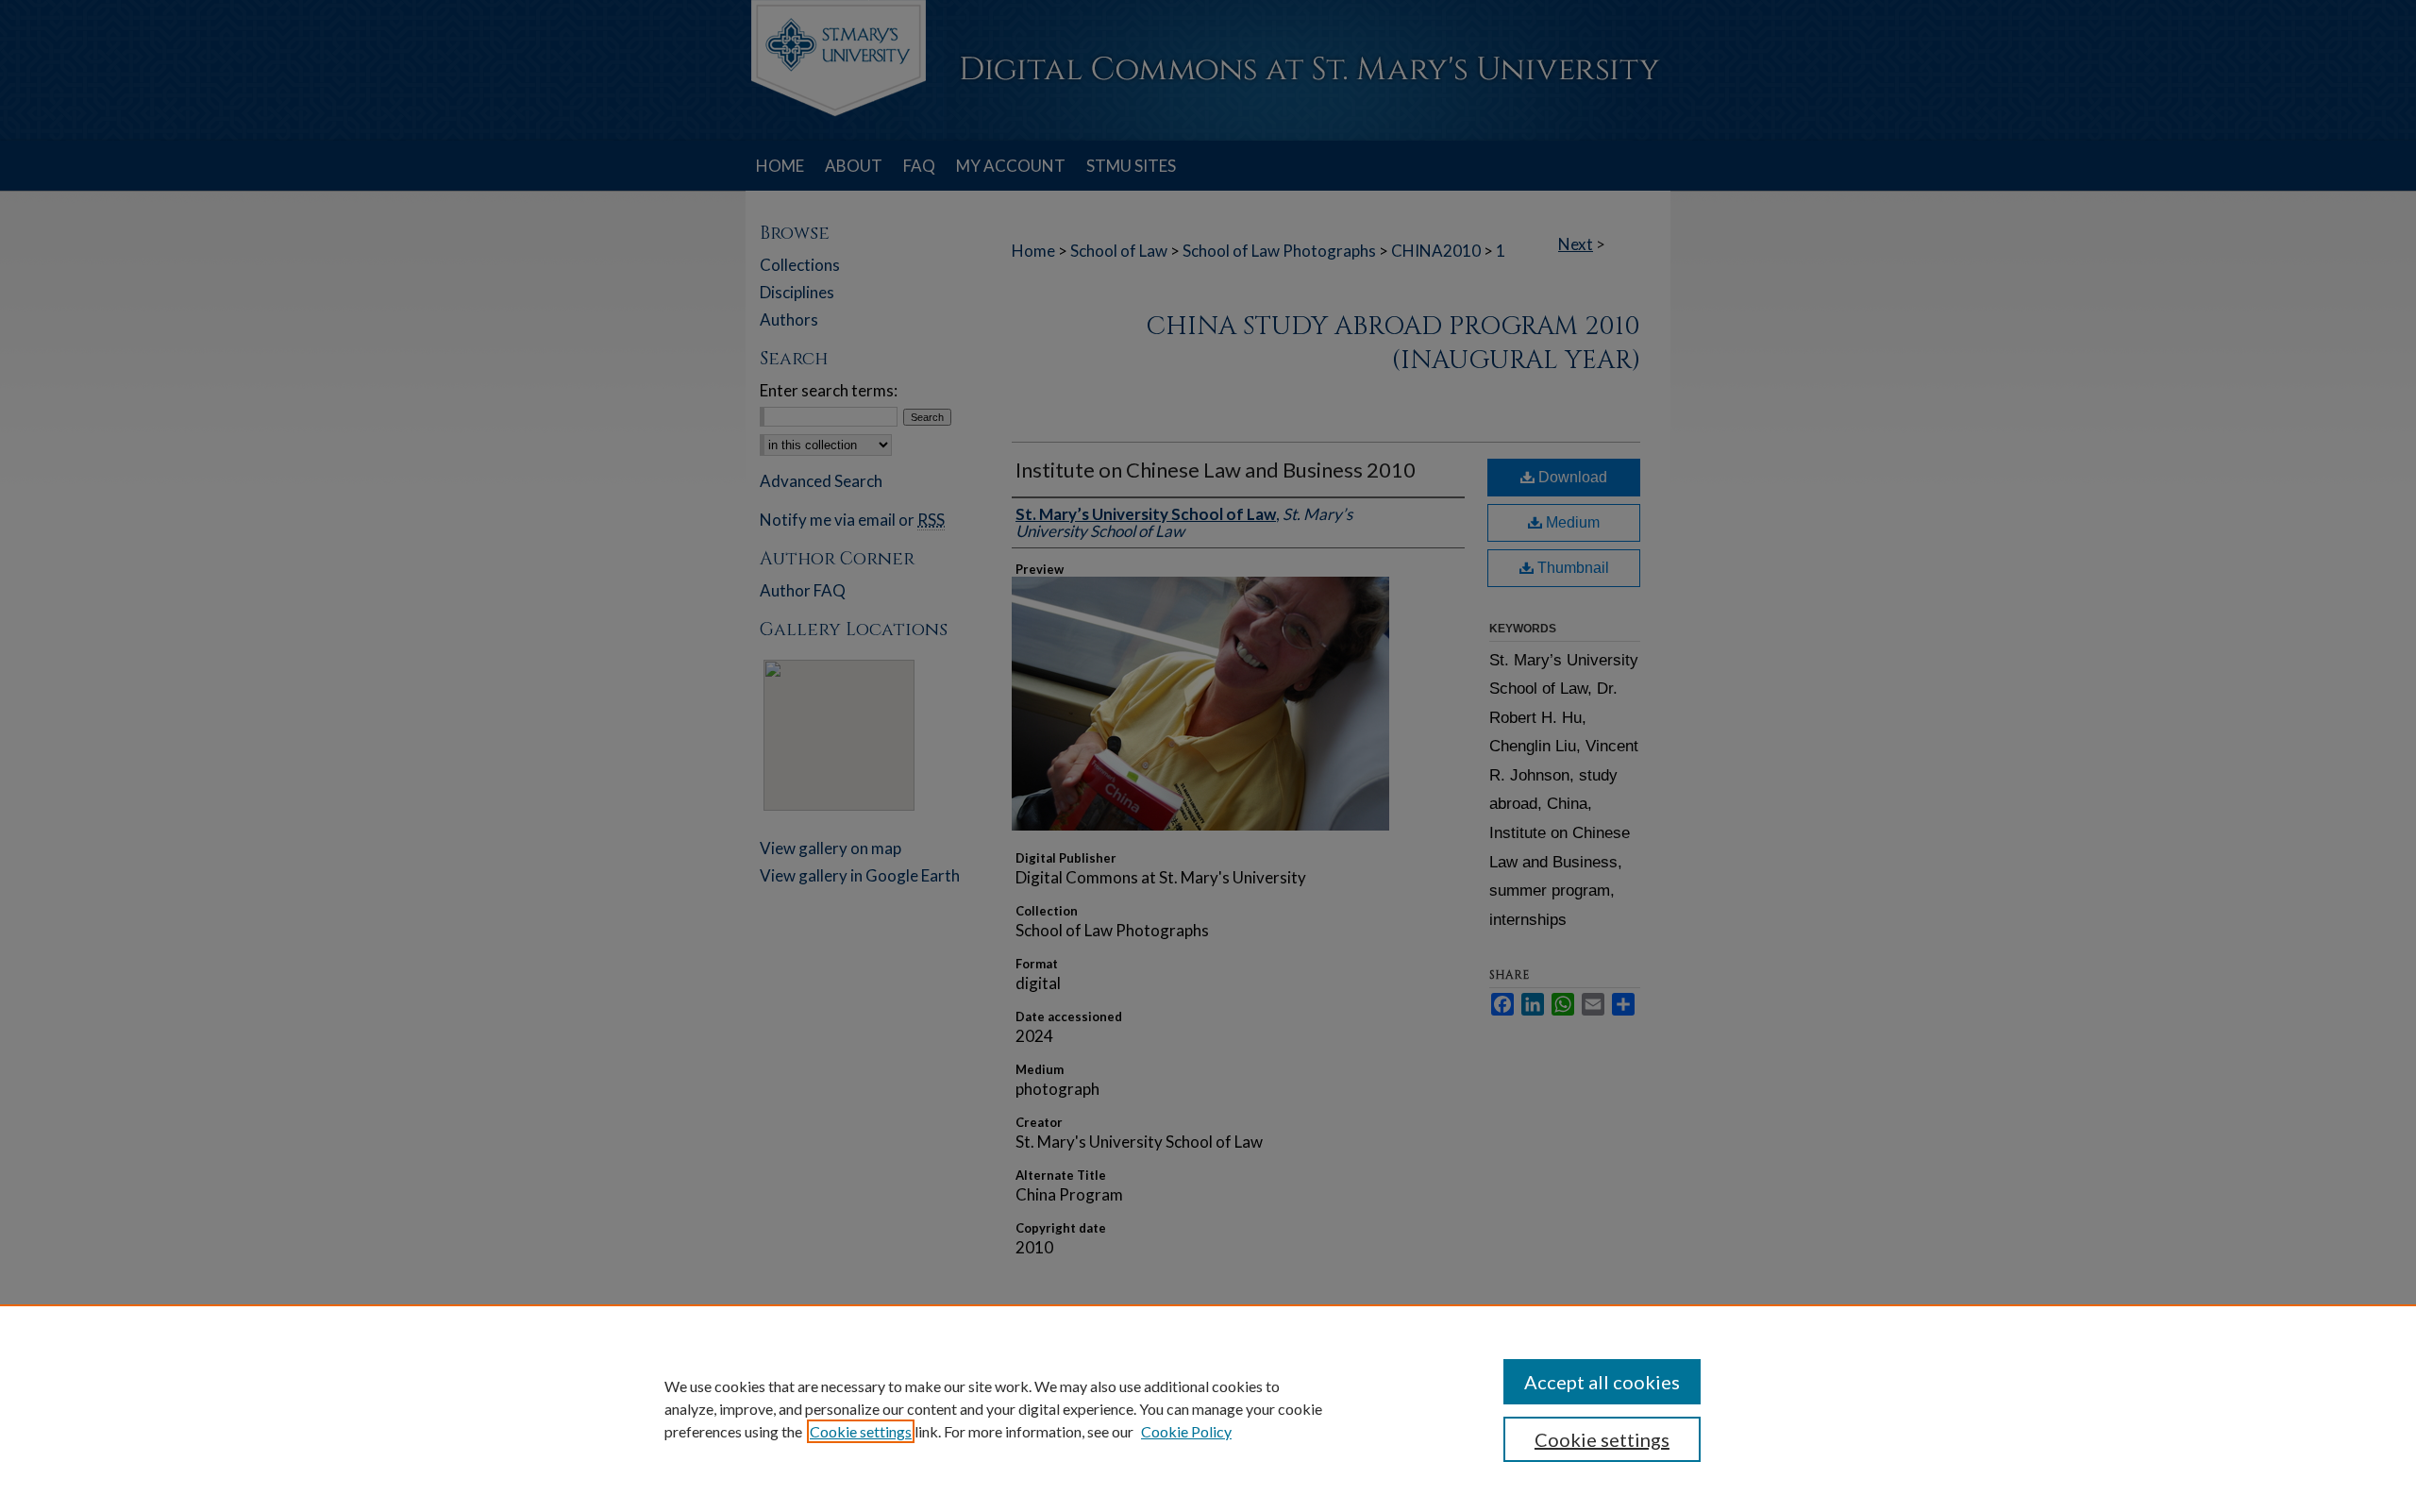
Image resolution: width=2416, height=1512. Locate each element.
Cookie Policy (1186, 1431)
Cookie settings (861, 1431)
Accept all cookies (1602, 1382)
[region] (1208, 1408)
